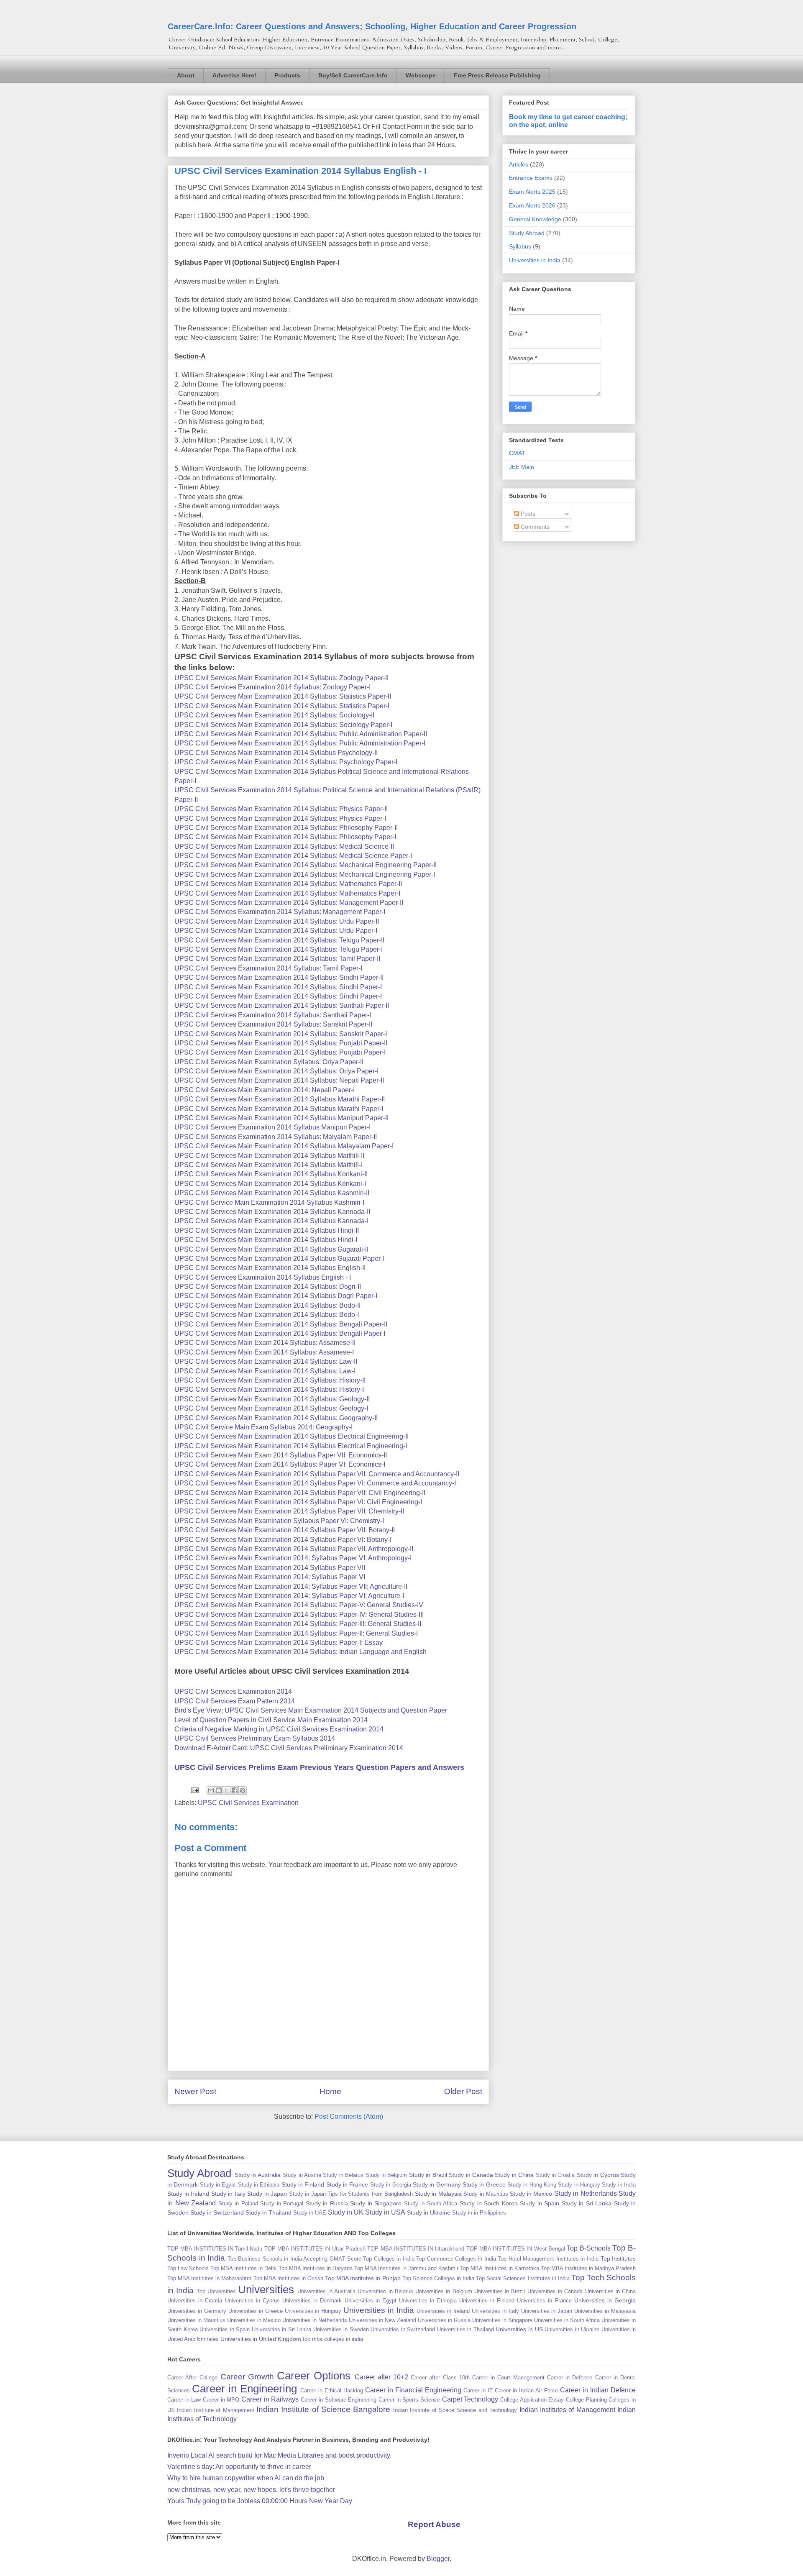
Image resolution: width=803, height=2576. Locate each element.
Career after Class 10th (440, 2378)
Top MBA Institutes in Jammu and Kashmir (406, 2268)
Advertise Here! (234, 75)
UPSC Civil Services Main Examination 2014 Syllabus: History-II (270, 1380)
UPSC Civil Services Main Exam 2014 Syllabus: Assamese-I (264, 1352)
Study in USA (385, 2212)
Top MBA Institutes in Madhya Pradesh (588, 2268)
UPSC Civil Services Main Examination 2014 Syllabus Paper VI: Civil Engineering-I (298, 1502)
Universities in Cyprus (252, 2301)
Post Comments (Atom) (349, 2116)
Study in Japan (267, 2194)
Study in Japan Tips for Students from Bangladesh (351, 2194)
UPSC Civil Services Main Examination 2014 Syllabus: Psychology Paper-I (286, 762)
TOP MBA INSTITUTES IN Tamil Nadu (215, 2249)
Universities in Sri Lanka (282, 2329)
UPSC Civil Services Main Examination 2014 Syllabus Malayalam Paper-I (284, 1146)
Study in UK (346, 2212)
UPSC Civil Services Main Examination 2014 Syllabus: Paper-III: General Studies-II (298, 1624)
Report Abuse (434, 2524)
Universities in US (519, 2329)
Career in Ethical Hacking (332, 2390)
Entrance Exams (531, 178)
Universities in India (535, 260)
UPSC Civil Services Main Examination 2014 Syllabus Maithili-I (269, 1165)
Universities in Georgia (605, 2300)
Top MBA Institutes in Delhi (243, 2268)
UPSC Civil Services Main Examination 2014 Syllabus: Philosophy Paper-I (285, 837)
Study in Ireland (188, 2194)
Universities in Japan (547, 2311)
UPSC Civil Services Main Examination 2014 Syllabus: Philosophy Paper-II (286, 828)
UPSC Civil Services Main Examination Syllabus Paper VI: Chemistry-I (279, 1521)
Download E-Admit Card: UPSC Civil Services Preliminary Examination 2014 (289, 1748)
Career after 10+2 (381, 2377)
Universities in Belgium (444, 2291)
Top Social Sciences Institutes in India (523, 2278)
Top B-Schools (588, 2248)
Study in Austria (302, 2175)
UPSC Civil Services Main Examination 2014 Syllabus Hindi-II (267, 1230)
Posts (527, 514)
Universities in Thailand (465, 2329)
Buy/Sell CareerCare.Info (353, 75)
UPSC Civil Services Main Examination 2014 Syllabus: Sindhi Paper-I (278, 987)
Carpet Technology (470, 2399)
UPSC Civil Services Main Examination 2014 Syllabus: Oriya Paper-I (276, 1071)
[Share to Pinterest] (243, 1790)
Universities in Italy (495, 2311)
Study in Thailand (269, 2212)
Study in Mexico (531, 2194)
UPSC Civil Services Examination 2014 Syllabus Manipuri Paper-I (272, 1127)
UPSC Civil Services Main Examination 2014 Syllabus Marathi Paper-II (280, 1099)
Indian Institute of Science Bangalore (324, 2409)
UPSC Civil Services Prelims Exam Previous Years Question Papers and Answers (319, 1767)
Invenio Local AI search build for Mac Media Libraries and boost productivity (279, 2455)
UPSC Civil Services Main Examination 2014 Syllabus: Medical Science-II (284, 846)
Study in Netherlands (586, 2193)
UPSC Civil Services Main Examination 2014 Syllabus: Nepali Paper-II (279, 1080)
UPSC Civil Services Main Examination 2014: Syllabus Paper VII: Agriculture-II (291, 1586)
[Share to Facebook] (235, 1790)
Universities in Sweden (341, 2329)
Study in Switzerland (217, 2212)
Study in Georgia (391, 2185)
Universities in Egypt (371, 2301)
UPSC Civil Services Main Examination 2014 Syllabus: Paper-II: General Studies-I (296, 1633)
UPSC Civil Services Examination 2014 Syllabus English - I (263, 1277)
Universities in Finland (487, 2301)
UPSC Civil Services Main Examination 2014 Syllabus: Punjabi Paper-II (281, 1043)
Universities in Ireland (443, 2311)
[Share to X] (227, 1790)
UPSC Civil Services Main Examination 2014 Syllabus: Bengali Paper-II (281, 1324)
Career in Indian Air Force (526, 2390)
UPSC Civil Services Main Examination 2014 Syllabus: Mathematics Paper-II (288, 884)
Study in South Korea (489, 2203)
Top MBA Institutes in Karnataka (499, 2268)
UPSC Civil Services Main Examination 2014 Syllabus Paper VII (270, 1568)
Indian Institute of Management (215, 2410)
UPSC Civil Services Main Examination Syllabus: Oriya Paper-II (269, 1062)
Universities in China (611, 2291)
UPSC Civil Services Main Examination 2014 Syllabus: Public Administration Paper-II (301, 734)
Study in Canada (471, 2175)
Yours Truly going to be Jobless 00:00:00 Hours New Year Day (260, 2501)
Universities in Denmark (312, 2301)
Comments (534, 527)
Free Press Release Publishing (497, 75)
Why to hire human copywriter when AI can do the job (246, 2478)
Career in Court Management (508, 2378)
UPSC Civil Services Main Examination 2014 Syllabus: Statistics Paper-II (283, 696)
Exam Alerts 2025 (532, 192)
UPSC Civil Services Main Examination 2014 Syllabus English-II (270, 1268)
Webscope (421, 75)
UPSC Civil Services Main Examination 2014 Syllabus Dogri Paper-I (276, 1296)
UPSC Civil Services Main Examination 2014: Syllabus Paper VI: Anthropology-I (293, 1558)
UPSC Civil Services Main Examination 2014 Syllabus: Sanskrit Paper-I (281, 1034)
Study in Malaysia (438, 2194)
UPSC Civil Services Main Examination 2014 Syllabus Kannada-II (272, 1212)
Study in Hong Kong (532, 2185)
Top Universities (216, 2291)
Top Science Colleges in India (438, 2278)
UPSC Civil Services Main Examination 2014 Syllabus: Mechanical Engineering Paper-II (306, 865)
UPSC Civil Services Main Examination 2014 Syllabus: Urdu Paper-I (276, 931)
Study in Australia (258, 2175)
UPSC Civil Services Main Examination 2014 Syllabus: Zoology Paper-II (281, 678)
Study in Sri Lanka (587, 2203)
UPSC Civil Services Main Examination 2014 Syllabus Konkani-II (271, 1174)
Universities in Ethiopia (428, 2301)
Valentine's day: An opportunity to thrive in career (239, 2467)
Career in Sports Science (409, 2400)
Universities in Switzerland (403, 2329)
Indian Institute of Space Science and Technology (455, 2410)
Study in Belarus (343, 2175)
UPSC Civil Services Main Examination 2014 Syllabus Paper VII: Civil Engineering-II (300, 1493)
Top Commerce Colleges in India (456, 2259)
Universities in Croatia (195, 2301)
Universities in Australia (326, 2291)
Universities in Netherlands (315, 2320)
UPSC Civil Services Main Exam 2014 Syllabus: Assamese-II (265, 1343)
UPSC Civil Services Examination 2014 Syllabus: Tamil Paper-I (268, 968)
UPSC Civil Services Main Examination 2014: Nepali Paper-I (265, 1090)
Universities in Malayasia (605, 2311)
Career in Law (184, 2400)
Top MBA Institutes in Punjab (363, 2278)
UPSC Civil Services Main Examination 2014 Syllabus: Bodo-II (267, 1305)
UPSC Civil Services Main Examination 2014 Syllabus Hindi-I (266, 1240)
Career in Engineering (244, 2389)
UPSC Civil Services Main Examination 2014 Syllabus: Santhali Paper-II (282, 1005)
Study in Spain (540, 2203)
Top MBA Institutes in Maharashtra (209, 2278)
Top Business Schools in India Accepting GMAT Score (294, 2259)
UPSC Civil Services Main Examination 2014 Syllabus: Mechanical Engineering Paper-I (305, 874)
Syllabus (520, 246)
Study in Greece (484, 2184)
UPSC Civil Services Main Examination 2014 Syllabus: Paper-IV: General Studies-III (299, 1614)
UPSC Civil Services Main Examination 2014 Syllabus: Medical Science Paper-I (293, 856)
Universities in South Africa (567, 2320)
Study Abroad (527, 233)
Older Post (463, 2091)
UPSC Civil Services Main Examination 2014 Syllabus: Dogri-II (268, 1287)
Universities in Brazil (500, 2291)
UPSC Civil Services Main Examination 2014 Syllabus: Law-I (265, 1371)
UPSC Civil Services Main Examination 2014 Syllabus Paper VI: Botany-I (283, 1540)
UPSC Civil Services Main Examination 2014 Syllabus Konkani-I (270, 1184)
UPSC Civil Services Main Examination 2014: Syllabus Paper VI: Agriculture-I (289, 1596)
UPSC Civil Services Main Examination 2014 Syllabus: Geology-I (271, 1408)
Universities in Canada (555, 2291)
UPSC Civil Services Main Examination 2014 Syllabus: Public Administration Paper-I (300, 743)
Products (287, 75)
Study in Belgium (386, 2175)
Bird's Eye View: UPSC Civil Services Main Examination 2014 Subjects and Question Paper (311, 1710)
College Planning (586, 2400)
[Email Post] (194, 1790)
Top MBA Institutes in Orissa (288, 2278)
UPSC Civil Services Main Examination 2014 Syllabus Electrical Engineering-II (292, 1436)
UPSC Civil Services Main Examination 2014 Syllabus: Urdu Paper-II (277, 921)
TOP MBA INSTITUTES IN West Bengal (516, 2249)
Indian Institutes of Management (567, 2410)
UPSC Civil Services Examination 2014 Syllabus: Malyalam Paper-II (276, 1137)
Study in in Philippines (479, 2213)
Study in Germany (437, 2184)
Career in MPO (221, 2400)
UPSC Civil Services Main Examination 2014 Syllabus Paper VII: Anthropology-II (294, 1549)
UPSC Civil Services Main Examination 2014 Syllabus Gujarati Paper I (279, 1259)
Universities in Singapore (502, 2320)
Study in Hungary (579, 2185)
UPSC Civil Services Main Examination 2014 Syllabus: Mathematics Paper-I (287, 893)
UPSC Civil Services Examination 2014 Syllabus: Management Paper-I (280, 912)
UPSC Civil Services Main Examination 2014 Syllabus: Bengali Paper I (280, 1333)
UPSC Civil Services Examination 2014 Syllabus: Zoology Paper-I (272, 687)
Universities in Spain (225, 2329)
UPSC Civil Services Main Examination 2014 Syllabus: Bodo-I (267, 1315)
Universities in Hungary (313, 2311)
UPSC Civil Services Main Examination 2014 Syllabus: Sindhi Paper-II (279, 977)
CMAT (517, 453)
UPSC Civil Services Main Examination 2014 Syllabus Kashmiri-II (272, 1193)
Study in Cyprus (598, 2175)
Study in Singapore (376, 2203)
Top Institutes (618, 2258)
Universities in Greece (256, 2311)
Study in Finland (303, 2184)
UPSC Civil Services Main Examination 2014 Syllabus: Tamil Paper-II (277, 959)
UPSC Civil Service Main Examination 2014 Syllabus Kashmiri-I (269, 1202)
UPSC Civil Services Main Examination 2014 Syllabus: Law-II (266, 1361)
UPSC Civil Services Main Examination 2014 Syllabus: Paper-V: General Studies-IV (299, 1605)
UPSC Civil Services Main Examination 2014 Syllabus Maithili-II (269, 1156)
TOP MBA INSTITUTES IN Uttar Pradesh (315, 2249)
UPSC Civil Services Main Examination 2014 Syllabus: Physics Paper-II (281, 809)
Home (330, 2091)
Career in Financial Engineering (413, 2390)
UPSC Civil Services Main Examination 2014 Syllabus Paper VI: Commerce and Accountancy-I (315, 1483)
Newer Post (195, 2091)
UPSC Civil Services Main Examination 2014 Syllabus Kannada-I (271, 1221)
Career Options (314, 2376)
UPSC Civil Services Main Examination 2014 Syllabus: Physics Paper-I (280, 818)
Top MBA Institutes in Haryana (316, 2268)
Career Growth (247, 2377)
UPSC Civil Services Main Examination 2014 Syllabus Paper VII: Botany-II (285, 1530)
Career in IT (478, 2390)
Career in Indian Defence (598, 2390)
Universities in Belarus (385, 2291)
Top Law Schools (188, 2268)
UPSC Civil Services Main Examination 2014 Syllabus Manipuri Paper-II (281, 1118)
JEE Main (522, 467)
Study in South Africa (431, 2203)
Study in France (347, 2184)
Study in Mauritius (486, 2194)
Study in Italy (228, 2194)
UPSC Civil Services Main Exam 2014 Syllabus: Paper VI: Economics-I (280, 1464)
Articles (519, 164)
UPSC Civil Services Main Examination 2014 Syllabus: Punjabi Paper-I (280, 1052)
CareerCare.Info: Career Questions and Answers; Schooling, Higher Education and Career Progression (372, 26)
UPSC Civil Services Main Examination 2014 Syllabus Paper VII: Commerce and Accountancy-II (317, 1474)
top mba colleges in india (333, 2339)
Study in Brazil (428, 2175)
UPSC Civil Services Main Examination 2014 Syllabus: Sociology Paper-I (283, 725)
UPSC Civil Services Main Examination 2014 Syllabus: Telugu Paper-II (279, 940)
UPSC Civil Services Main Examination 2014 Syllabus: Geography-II (276, 1418)
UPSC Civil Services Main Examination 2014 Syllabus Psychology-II (276, 753)
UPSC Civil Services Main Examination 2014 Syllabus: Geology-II (272, 1399)
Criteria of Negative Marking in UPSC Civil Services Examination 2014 (279, 1729)
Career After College (192, 2378)
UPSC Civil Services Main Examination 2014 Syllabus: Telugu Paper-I (279, 949)
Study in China (514, 2175)
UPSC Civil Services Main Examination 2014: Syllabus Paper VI (270, 1577)
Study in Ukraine (429, 2212)
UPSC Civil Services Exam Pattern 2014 (235, 1701)
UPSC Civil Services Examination (248, 1803)
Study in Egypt (218, 2185)
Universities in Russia (444, 2320)
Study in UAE (310, 2213)
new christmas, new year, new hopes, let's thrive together (251, 2490)
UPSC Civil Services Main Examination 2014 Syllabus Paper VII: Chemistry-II (289, 1511)
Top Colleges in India (389, 2259)
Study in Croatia (555, 2175)
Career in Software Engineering (339, 2400)
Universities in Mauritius (196, 2320)
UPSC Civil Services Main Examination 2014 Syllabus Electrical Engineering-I (291, 1446)
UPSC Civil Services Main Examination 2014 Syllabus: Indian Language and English (300, 1652)
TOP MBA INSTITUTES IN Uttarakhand (416, 2249)
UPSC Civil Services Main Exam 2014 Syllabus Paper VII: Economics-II (281, 1455)
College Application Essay (532, 2400)
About (186, 75)
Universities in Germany (197, 2311)
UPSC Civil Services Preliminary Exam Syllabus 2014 (255, 1738)
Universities (266, 2289)
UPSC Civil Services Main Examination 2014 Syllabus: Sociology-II (274, 715)
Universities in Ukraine (572, 2329)
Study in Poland (238, 2203)
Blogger (438, 2559)
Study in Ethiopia (259, 2185)
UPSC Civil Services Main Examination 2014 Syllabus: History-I (269, 1389)
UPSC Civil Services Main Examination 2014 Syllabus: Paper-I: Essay (279, 1643)
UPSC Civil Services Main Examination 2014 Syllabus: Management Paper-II (289, 903)
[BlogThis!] (219, 1790)
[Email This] (211, 1790)
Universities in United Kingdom (261, 2339)
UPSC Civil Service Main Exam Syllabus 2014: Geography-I (263, 1427)
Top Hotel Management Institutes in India (548, 2259)
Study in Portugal (282, 2203)
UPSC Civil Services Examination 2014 (233, 1691)
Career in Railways (270, 2399)
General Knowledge (535, 219)
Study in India (619, 2185)
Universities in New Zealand (382, 2320)
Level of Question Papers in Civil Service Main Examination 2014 (271, 1720)
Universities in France (544, 2301)
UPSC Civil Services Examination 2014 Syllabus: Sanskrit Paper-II (273, 1024)
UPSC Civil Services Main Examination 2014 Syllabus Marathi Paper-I (279, 1109)
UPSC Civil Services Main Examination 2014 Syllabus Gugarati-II (271, 1249)
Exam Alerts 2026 (532, 205)
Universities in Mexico (254, 2320)
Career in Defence (570, 2378)
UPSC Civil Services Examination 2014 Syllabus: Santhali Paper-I (273, 1015)
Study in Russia (327, 2203)
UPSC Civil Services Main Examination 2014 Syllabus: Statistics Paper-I (282, 706)
